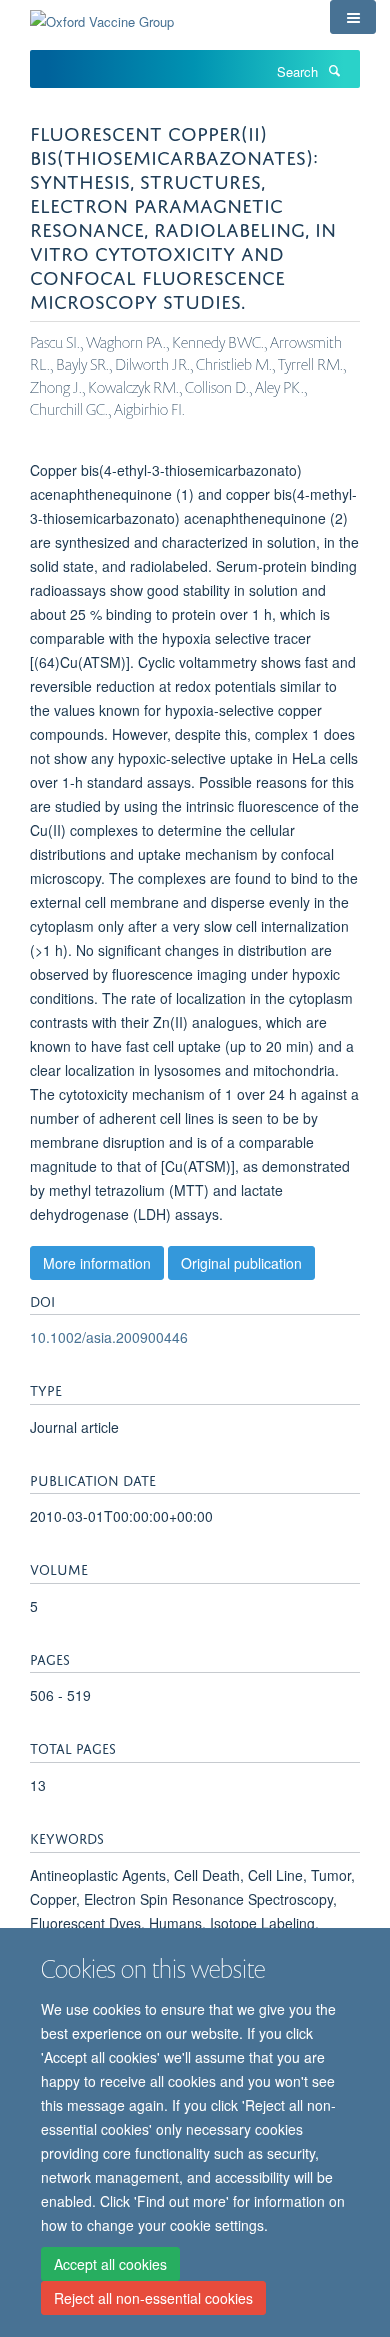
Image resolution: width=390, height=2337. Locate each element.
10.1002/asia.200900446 (109, 1337)
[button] (353, 17)
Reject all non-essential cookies (153, 2298)
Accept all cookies (110, 2264)
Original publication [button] (241, 1263)
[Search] (334, 70)
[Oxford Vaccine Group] (102, 14)
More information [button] (97, 1263)
